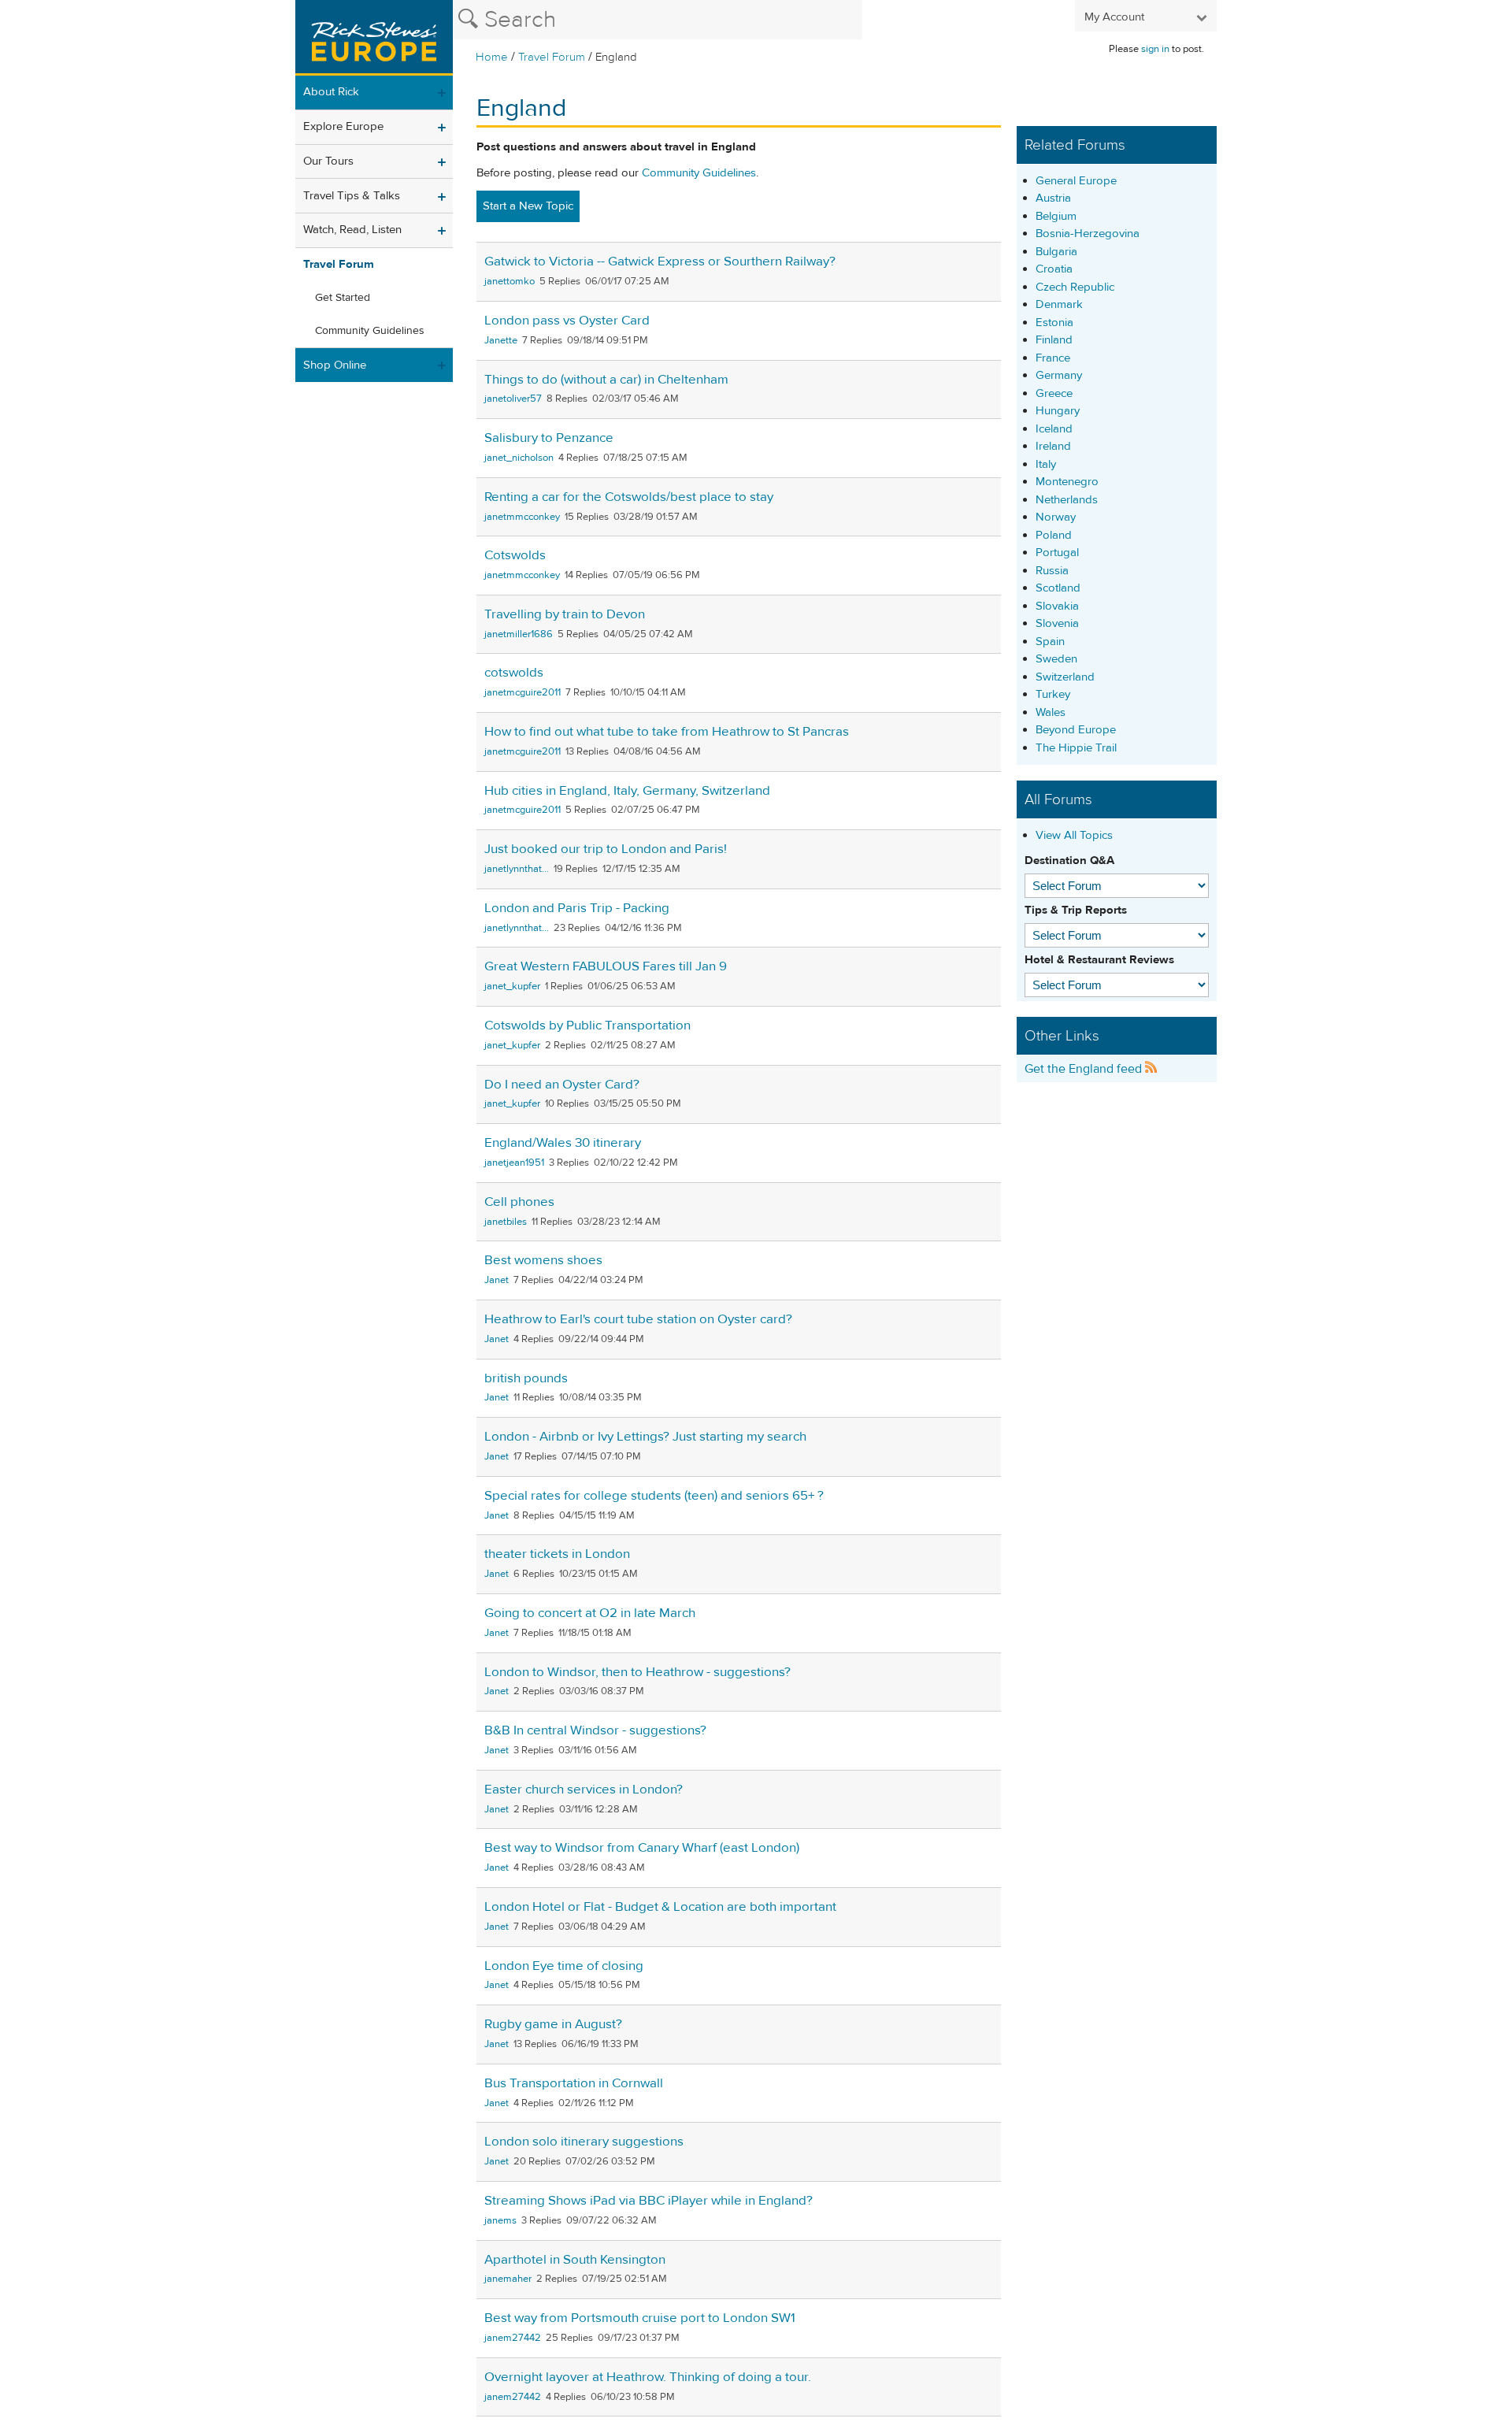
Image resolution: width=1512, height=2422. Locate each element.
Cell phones (519, 1202)
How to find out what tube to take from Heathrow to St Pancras (667, 732)
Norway (1056, 517)
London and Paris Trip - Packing (577, 908)
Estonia (1054, 323)
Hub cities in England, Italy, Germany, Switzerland (627, 791)
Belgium (1056, 216)
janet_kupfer (512, 986)
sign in (1155, 49)
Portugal (1057, 553)
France (1053, 358)
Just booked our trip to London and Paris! (606, 849)
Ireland (1053, 446)
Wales (1051, 712)
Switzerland (1065, 677)
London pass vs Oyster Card (567, 321)
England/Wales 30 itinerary (563, 1143)
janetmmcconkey (522, 517)
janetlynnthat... (517, 869)
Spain (1050, 642)
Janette (501, 340)
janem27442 (513, 2338)
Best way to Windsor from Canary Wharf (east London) (642, 1848)
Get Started (343, 298)
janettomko (510, 281)
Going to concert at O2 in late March (590, 1613)
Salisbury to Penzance (549, 438)
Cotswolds (515, 555)
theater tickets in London (557, 1554)
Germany (1059, 375)
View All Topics (1074, 835)
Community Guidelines (370, 331)
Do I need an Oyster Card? (562, 1085)
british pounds (526, 1378)
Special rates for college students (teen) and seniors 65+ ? (654, 1496)
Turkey (1053, 694)
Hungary (1058, 411)
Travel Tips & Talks (352, 196)
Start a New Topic (528, 206)
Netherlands (1067, 500)
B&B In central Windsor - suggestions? (595, 1730)
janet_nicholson (519, 458)
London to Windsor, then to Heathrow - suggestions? (637, 1672)
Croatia (1054, 269)
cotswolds (514, 673)
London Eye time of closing (564, 1966)
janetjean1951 (514, 1163)
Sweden (1056, 659)
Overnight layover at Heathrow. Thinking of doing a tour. (648, 2377)
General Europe (1076, 181)
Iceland (1054, 429)
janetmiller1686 (519, 634)
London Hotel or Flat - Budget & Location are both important (660, 1907)
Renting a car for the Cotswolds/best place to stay (629, 497)
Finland (1054, 340)
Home (492, 57)
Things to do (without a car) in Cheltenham (606, 380)
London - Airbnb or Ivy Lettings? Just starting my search (645, 1437)
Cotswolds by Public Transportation (587, 1026)
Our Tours (328, 161)
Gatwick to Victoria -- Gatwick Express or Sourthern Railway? (660, 261)
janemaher (508, 2279)
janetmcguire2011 (523, 692)
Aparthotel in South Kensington (575, 2260)
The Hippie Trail (1076, 748)
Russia (1052, 571)
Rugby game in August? (553, 2024)
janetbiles (506, 1222)
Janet (497, 1280)
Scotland (1058, 588)
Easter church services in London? (584, 1790)
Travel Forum (552, 57)
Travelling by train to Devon (565, 614)
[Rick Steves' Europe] (374, 38)
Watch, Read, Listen (352, 230)
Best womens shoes (543, 1260)
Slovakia (1057, 606)
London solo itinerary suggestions (584, 2142)
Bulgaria (1056, 252)
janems (500, 2220)
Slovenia (1057, 623)
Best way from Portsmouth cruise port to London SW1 (640, 2318)
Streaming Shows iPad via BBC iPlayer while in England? (649, 2201)
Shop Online (335, 365)
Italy (1046, 464)
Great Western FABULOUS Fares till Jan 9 (606, 966)
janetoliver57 (513, 399)
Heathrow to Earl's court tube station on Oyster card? (638, 1319)
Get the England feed (1085, 1069)
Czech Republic (1075, 287)
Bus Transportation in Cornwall (574, 2083)
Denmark (1059, 304)
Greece (1054, 393)
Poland (1054, 535)
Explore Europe (343, 126)
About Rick (331, 92)
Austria (1053, 198)
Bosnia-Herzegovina (1088, 234)
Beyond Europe (1076, 730)
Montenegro (1067, 482)
